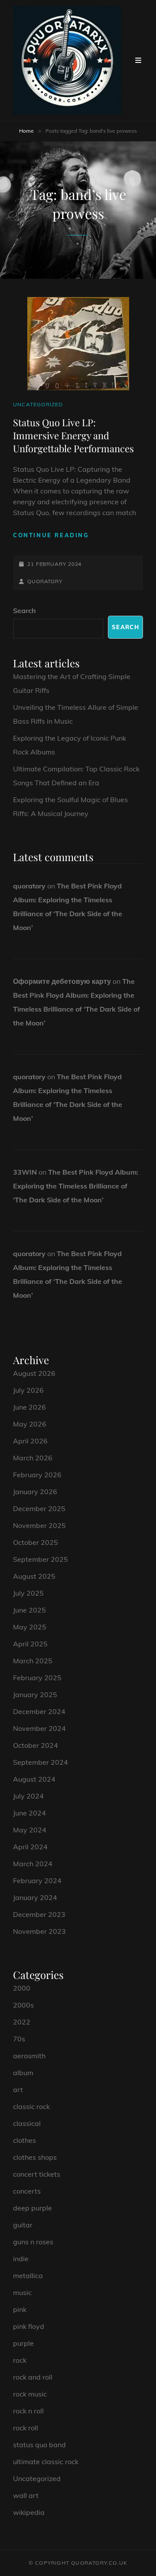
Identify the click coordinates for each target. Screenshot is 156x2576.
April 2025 (30, 1644)
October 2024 (36, 1745)
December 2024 (39, 1711)
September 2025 (41, 1559)
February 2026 (37, 1475)
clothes (24, 2140)
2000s (23, 2005)
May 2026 (30, 1424)
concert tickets (37, 2174)
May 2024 (30, 1830)
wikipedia (29, 2512)
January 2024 (35, 1897)
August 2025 (34, 1576)
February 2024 (37, 1881)
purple (23, 2343)
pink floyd (29, 2326)
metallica (28, 2276)
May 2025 (30, 1627)
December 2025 (39, 1508)
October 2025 (36, 1542)
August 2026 (34, 1373)
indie (21, 2259)
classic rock (31, 2106)
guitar (23, 2225)
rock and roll (33, 2377)
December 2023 (39, 1914)
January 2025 (35, 1694)
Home (26, 131)
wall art (26, 2495)
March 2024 (33, 1864)
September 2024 (41, 1762)
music (22, 2292)
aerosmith (29, 2056)
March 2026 (33, 1458)
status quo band (39, 2445)
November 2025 (39, 1525)
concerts (27, 2191)
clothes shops (35, 2157)
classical (27, 2123)
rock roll (26, 2428)
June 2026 (29, 1407)
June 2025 (29, 1610)
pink (20, 2309)
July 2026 (28, 1390)
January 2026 (35, 1492)
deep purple (32, 2208)
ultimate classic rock (46, 2462)
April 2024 (30, 1847)
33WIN (25, 1172)
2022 (22, 2022)
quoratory (45, 581)
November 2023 (39, 1931)
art (18, 2090)
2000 (22, 1988)
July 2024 (28, 1796)
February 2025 (37, 1678)
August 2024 (34, 1779)
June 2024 (29, 1813)
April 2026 (30, 1441)
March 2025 (33, 1661)
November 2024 (39, 1728)
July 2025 (28, 1593)
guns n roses (33, 2242)
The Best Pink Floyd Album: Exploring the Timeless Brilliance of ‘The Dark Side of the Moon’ (76, 1186)
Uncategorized (38, 404)
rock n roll (28, 2411)
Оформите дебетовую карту (62, 981)
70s (19, 2039)
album (23, 2073)
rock (20, 2360)
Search (24, 611)
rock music (30, 2394)
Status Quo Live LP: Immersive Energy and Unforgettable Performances (73, 436)
